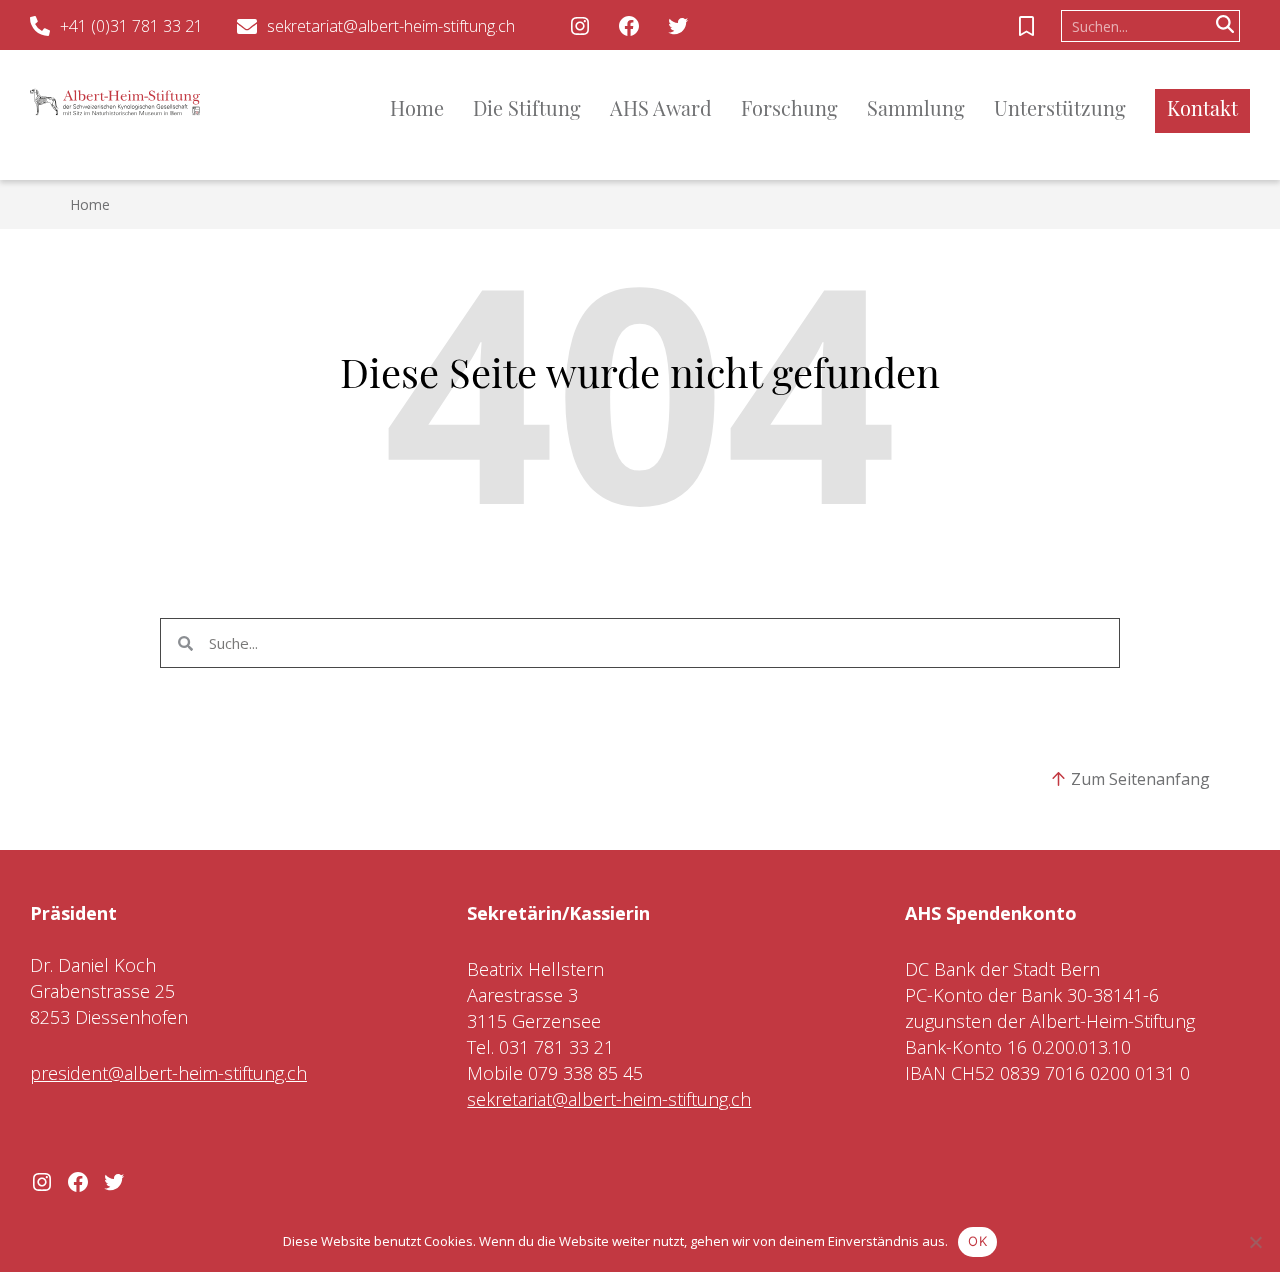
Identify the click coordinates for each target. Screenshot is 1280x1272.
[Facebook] (629, 26)
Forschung (789, 111)
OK (977, 1241)
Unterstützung (1060, 111)
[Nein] (1255, 1242)
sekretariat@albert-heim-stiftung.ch (391, 26)
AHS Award (661, 111)
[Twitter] (678, 26)
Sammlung (916, 111)
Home (417, 111)
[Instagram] (580, 26)
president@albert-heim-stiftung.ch (168, 1073)
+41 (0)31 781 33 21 (131, 26)
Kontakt (1202, 111)
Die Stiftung (527, 111)
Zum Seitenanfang (1140, 779)
